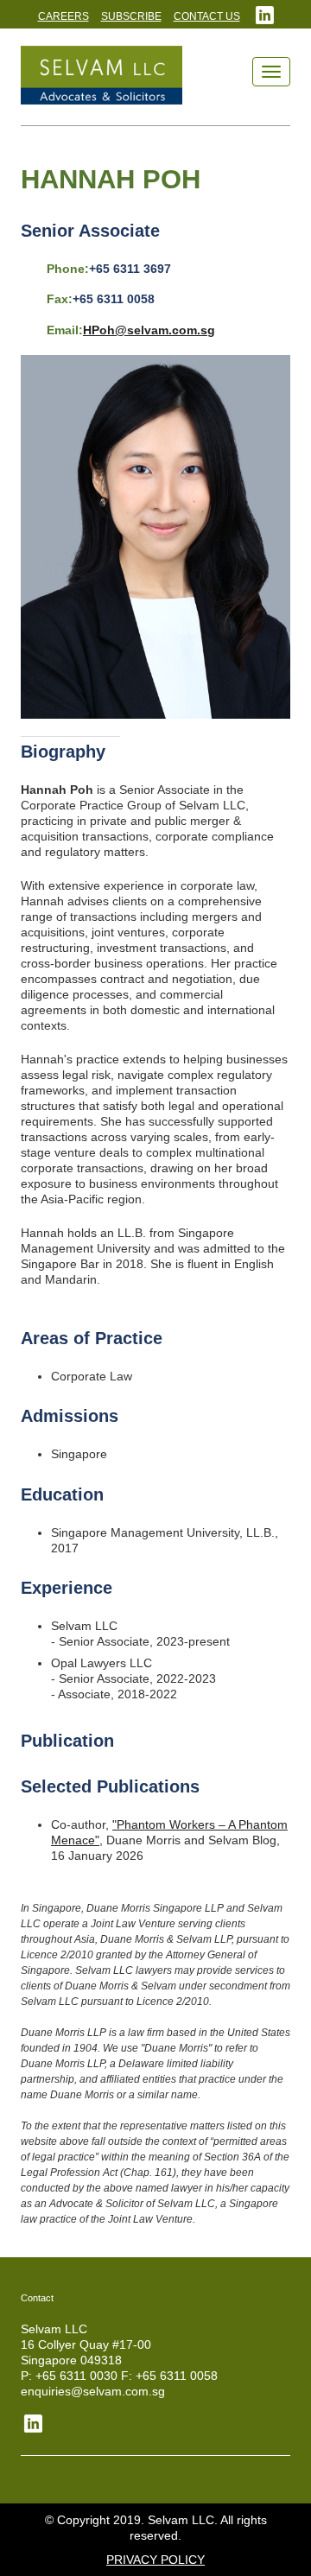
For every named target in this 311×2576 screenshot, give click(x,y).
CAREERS (63, 16)
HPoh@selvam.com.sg (149, 330)
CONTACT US (207, 16)
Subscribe (131, 16)
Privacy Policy (155, 2560)
